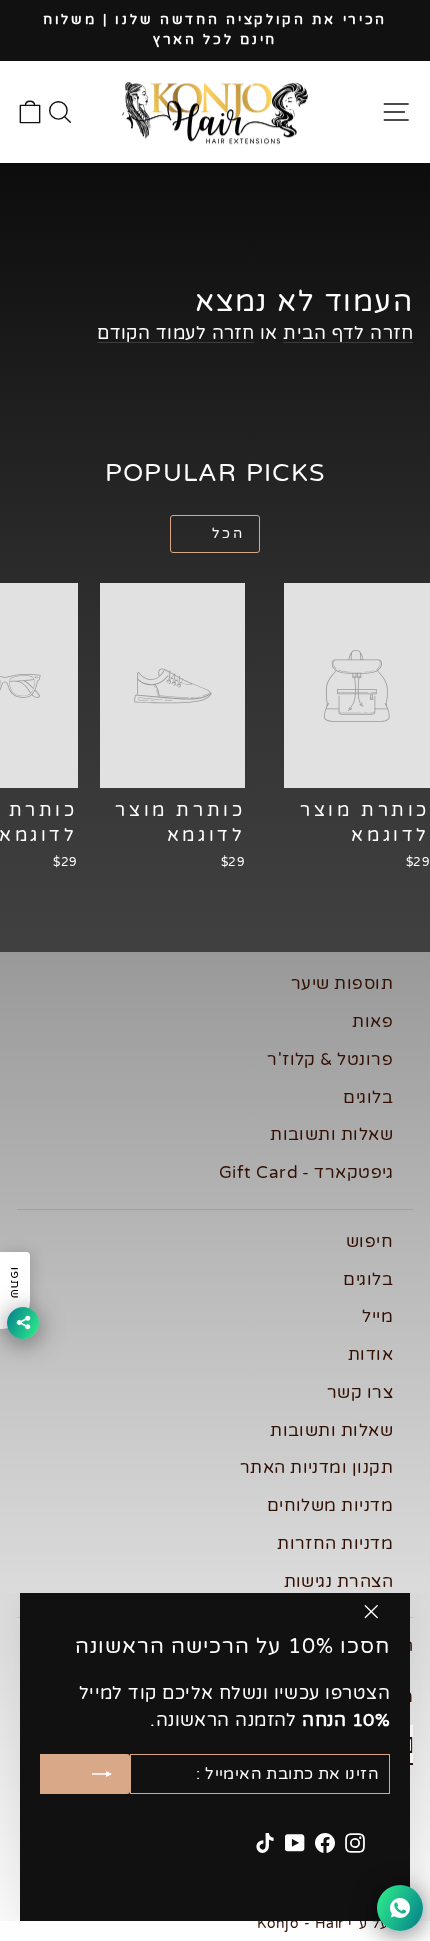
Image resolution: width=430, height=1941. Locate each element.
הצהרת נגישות (338, 1581)
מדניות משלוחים (330, 1505)
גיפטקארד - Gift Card (306, 1172)
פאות (372, 1021)
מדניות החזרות (335, 1543)
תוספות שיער (342, 983)
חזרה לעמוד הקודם (175, 333)
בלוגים (368, 1097)
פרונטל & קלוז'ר (330, 1059)
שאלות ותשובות (331, 1134)
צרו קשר (360, 1392)
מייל (377, 1316)
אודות (370, 1354)
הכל (228, 533)
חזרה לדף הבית (348, 333)
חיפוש (369, 1241)
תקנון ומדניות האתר (316, 1467)
